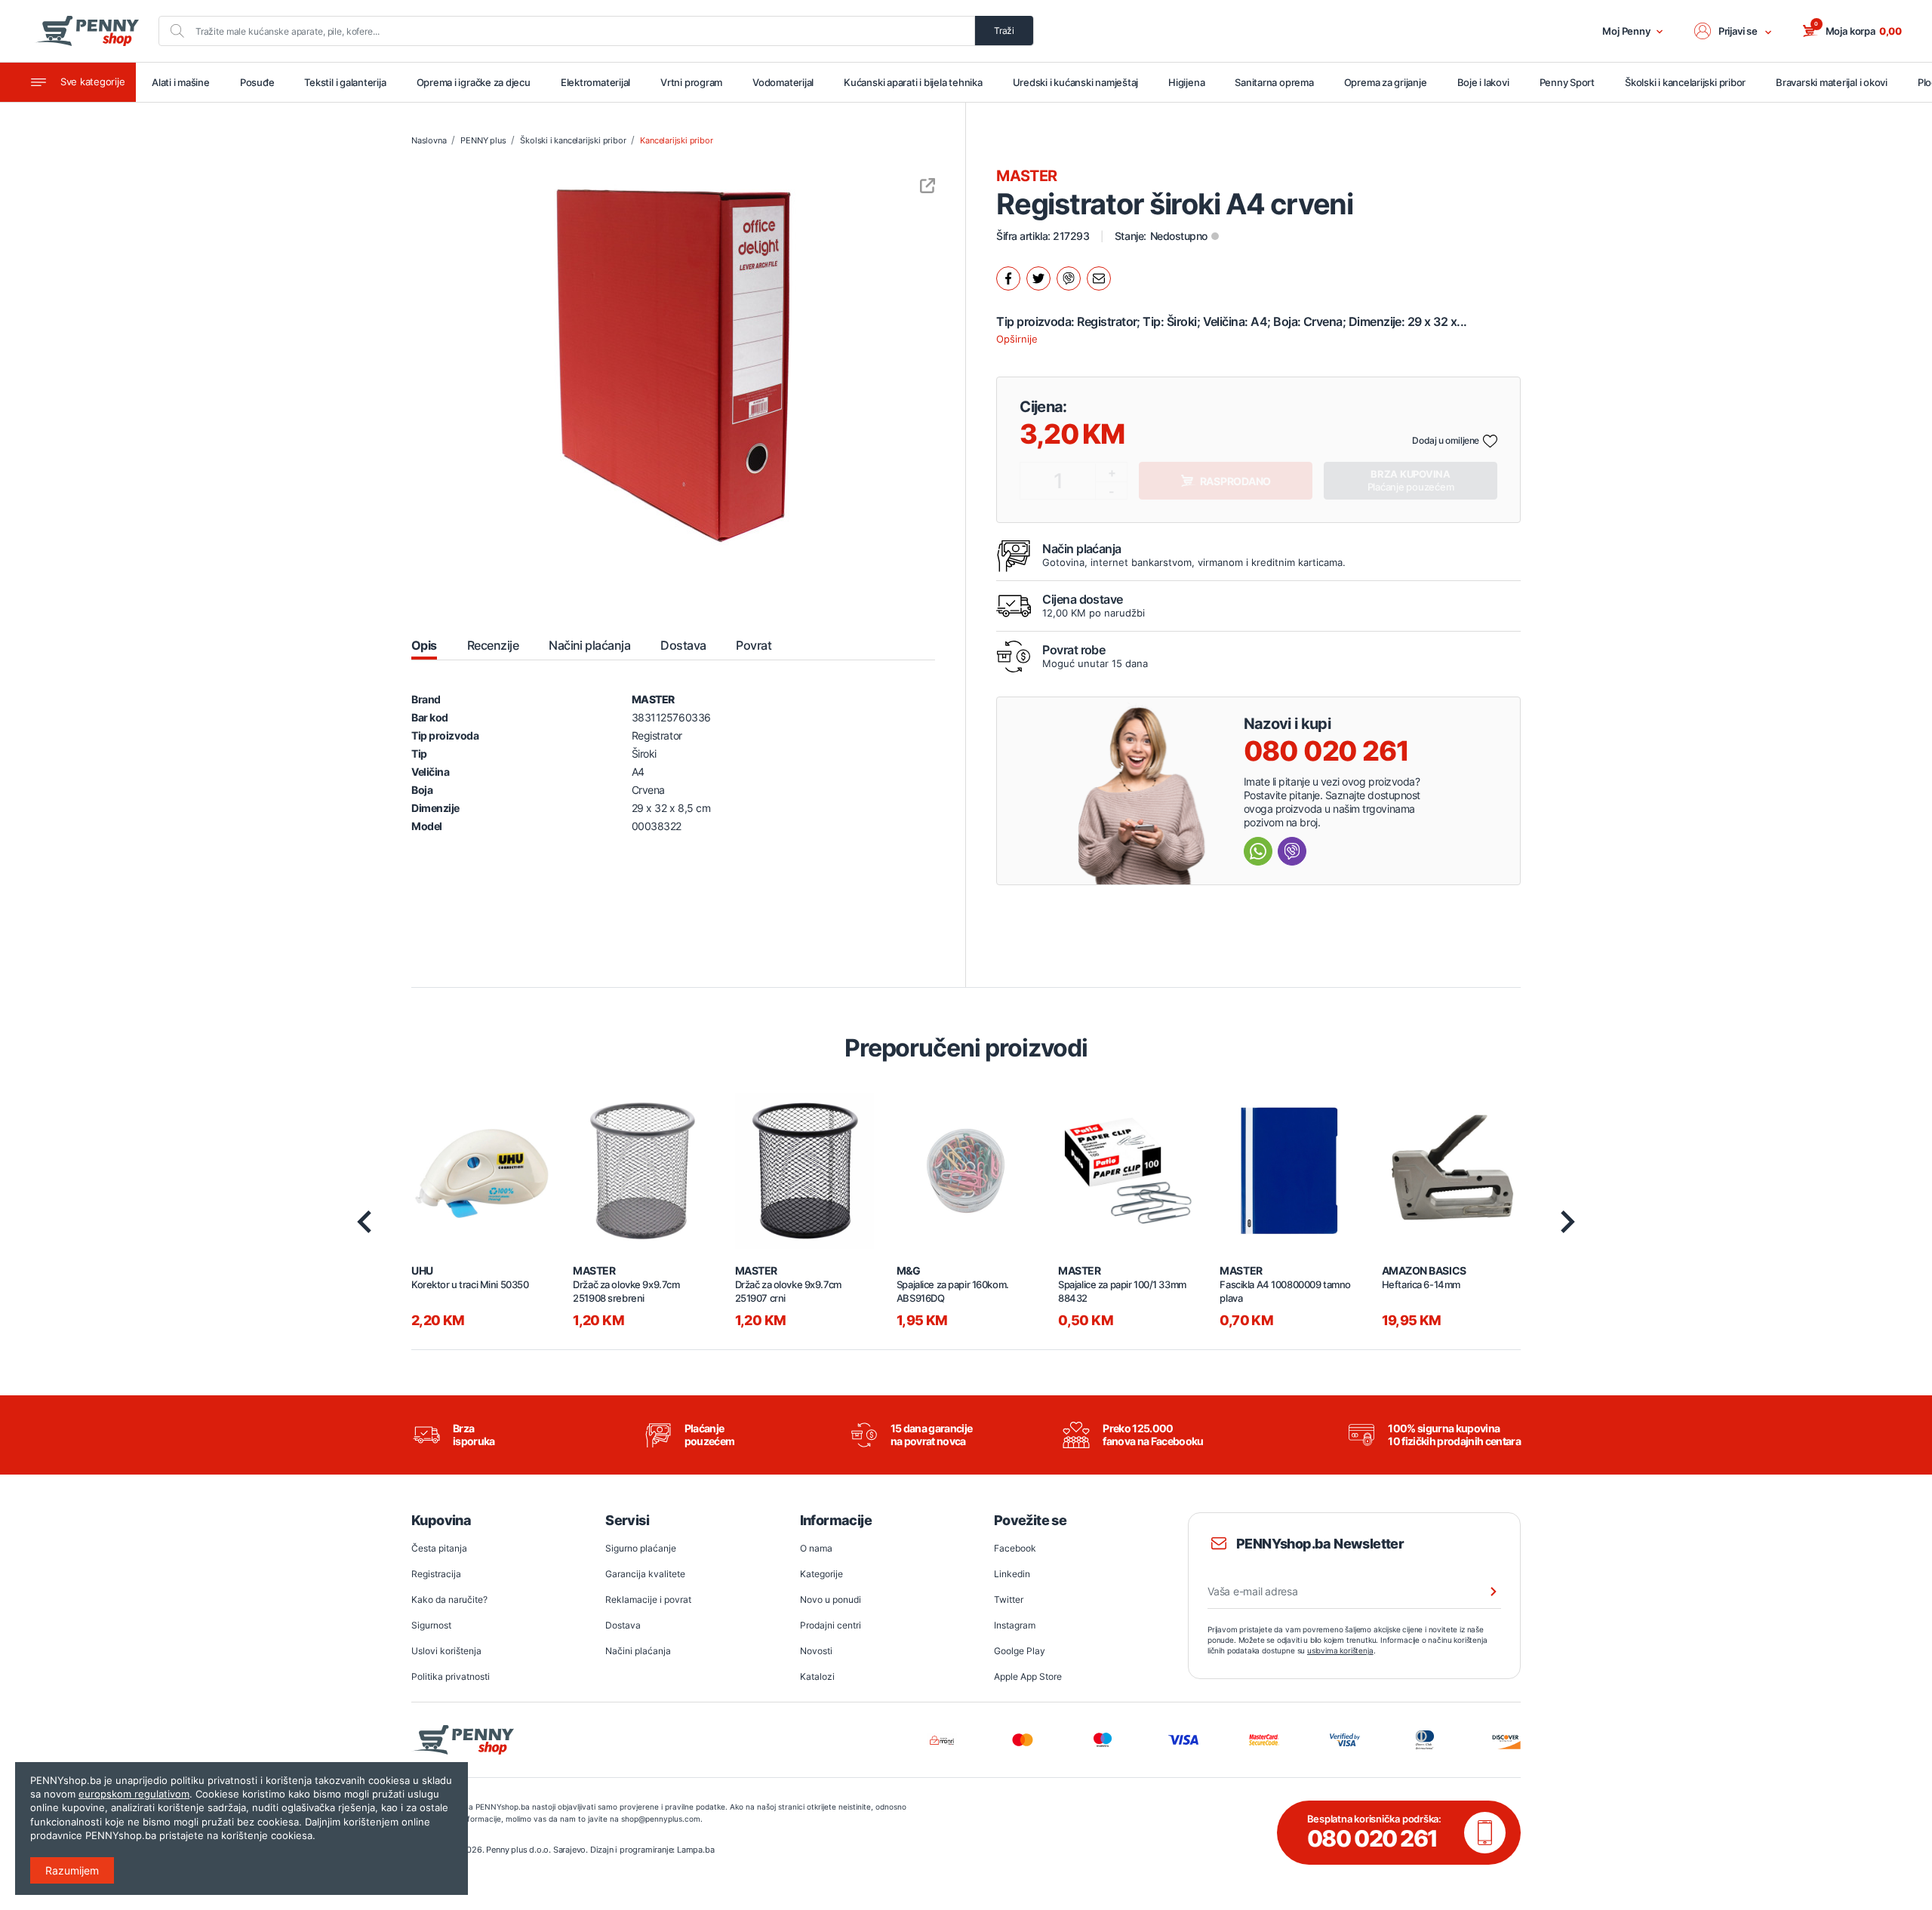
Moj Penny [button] (1626, 31)
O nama (816, 1548)
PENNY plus (483, 140)
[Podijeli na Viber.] (1069, 278)
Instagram (1015, 1625)
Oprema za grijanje (1386, 82)
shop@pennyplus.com (661, 1819)
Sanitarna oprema (1274, 82)
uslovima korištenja (1340, 1650)
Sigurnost (431, 1625)
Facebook (1015, 1548)
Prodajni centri (831, 1625)
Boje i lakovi (1483, 82)
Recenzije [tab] (493, 645)
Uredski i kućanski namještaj (1076, 82)
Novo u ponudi (831, 1599)
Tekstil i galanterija (345, 82)
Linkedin (1012, 1574)
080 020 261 (1326, 751)
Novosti (816, 1651)
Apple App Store (1028, 1676)
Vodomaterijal (783, 82)
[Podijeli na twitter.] (1038, 278)
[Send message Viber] (1292, 851)
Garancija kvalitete (645, 1574)
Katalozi (817, 1676)
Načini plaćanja (638, 1651)
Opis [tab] (424, 645)
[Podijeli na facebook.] (1008, 278)
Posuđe (257, 82)
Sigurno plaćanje (641, 1548)
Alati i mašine (181, 82)
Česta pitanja (439, 1548)
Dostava (623, 1625)
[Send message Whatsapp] (1258, 851)
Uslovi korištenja (446, 1651)
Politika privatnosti (451, 1676)
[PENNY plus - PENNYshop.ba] (87, 31)
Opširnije (1017, 339)
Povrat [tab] (754, 645)
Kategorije (821, 1574)
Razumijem (72, 1870)
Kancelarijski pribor (676, 140)
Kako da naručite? (449, 1599)
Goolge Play (1020, 1651)
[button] (1734, 31)
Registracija (436, 1574)
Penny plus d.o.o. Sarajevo (536, 1850)
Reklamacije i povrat (648, 1599)
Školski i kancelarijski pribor (1685, 82)
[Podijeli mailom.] (1099, 278)
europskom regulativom (134, 1794)
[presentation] (364, 1222)
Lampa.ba (695, 1850)
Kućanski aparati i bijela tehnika (913, 82)
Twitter (1009, 1599)
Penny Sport (1567, 82)
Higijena (1186, 82)
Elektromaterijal (595, 82)
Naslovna (429, 140)
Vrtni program (691, 82)
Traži (1004, 31)
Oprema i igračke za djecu (474, 82)
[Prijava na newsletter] (1484, 1592)
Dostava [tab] (683, 645)
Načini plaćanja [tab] (589, 645)
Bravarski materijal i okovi (1832, 82)
